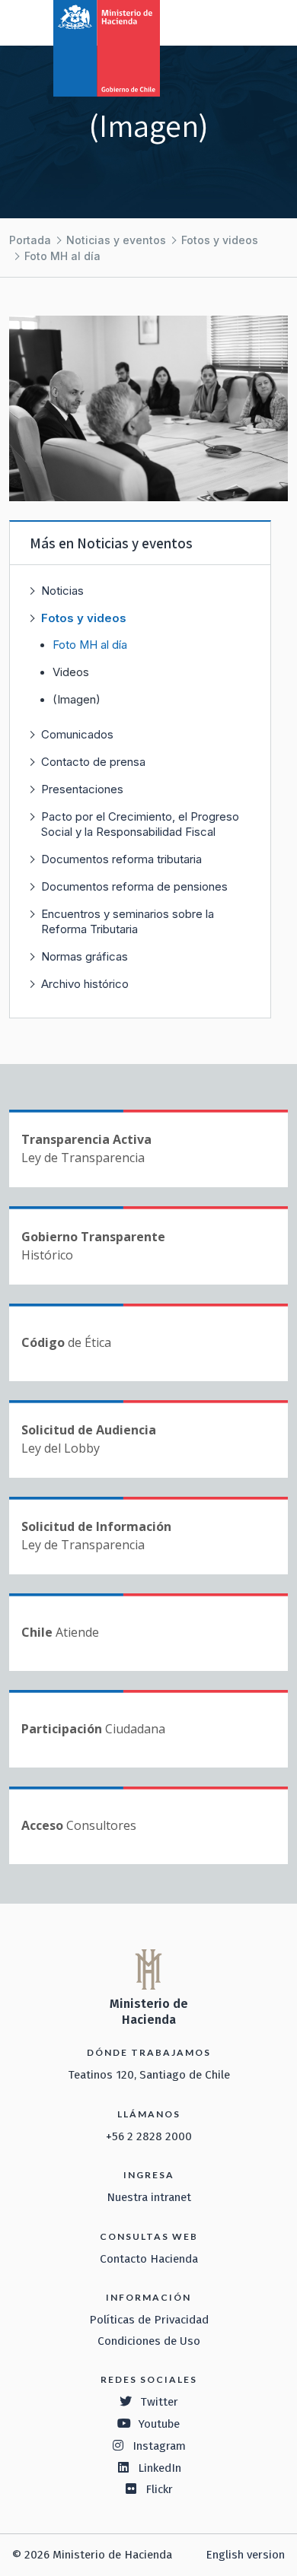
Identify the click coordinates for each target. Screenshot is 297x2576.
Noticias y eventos (116, 240)
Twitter (159, 2402)
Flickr (159, 2489)
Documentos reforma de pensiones (134, 886)
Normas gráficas (85, 956)
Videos (71, 672)
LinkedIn (160, 2468)
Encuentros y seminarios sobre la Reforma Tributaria (128, 921)
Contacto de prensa (93, 762)
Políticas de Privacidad (149, 2320)
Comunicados (77, 734)
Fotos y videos (220, 240)
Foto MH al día (62, 256)
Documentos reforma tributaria (121, 859)
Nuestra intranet (149, 2197)
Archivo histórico (85, 984)
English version (245, 2555)
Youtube (159, 2424)
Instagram (159, 2446)
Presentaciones (82, 789)
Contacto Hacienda (149, 2259)
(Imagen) (77, 700)
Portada (30, 240)
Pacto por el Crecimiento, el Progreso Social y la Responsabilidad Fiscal (140, 824)
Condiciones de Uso (149, 2341)
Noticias (62, 591)
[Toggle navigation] (222, 21)
